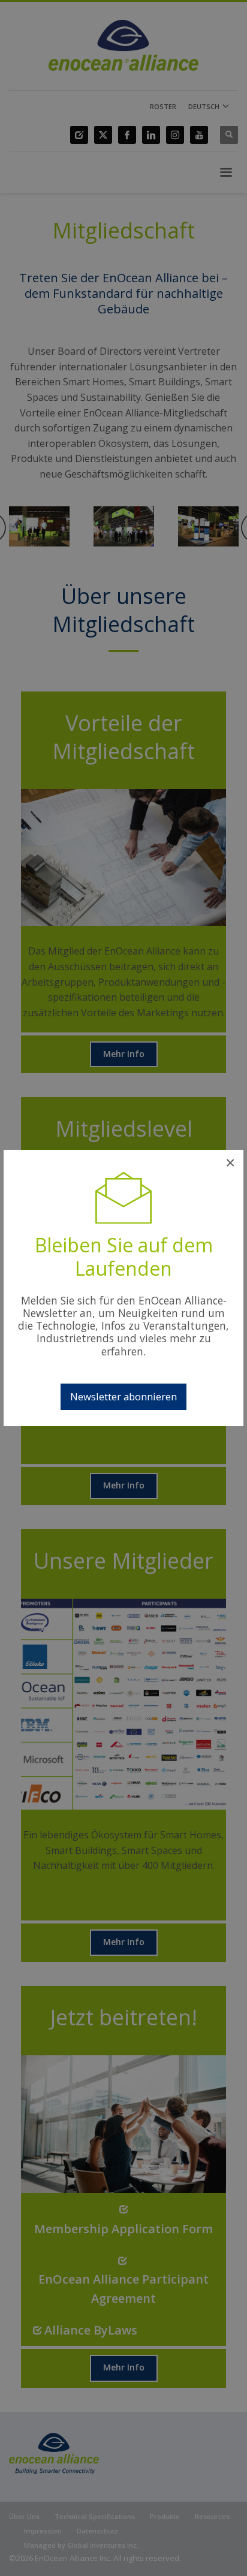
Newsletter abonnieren (123, 1396)
